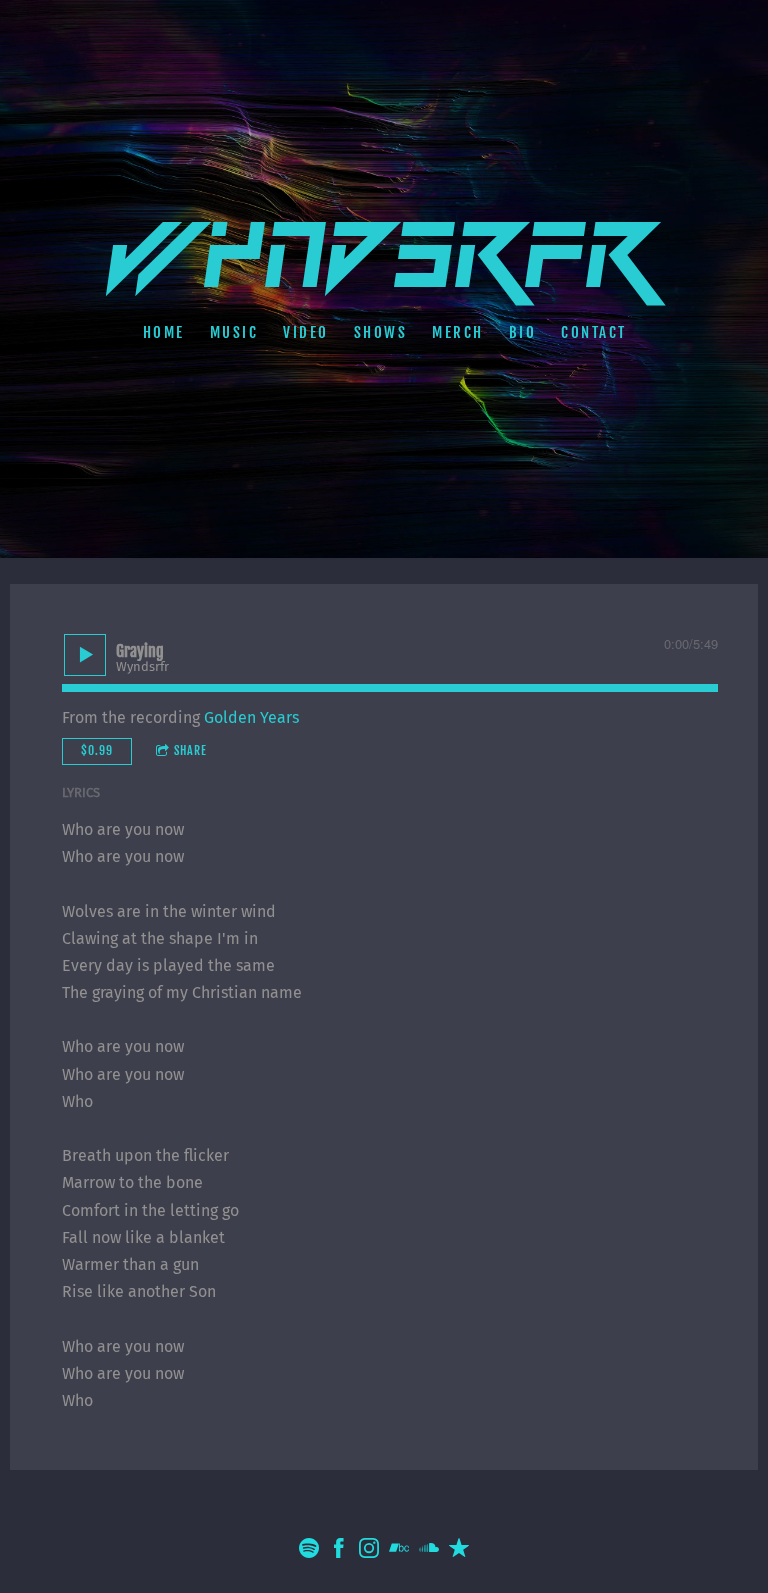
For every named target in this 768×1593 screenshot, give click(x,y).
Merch (458, 332)
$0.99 (97, 750)
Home (163, 332)
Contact (594, 332)
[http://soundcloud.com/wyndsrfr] (429, 1552)
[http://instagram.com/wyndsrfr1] (369, 1552)
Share (190, 750)
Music (233, 332)
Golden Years (251, 717)
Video (306, 332)
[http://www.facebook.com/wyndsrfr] (339, 1552)
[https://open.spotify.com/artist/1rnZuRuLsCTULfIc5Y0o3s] (309, 1552)
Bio (522, 332)
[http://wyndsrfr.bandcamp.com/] (399, 1552)
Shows (380, 332)
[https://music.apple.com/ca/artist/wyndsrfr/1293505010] (459, 1552)
